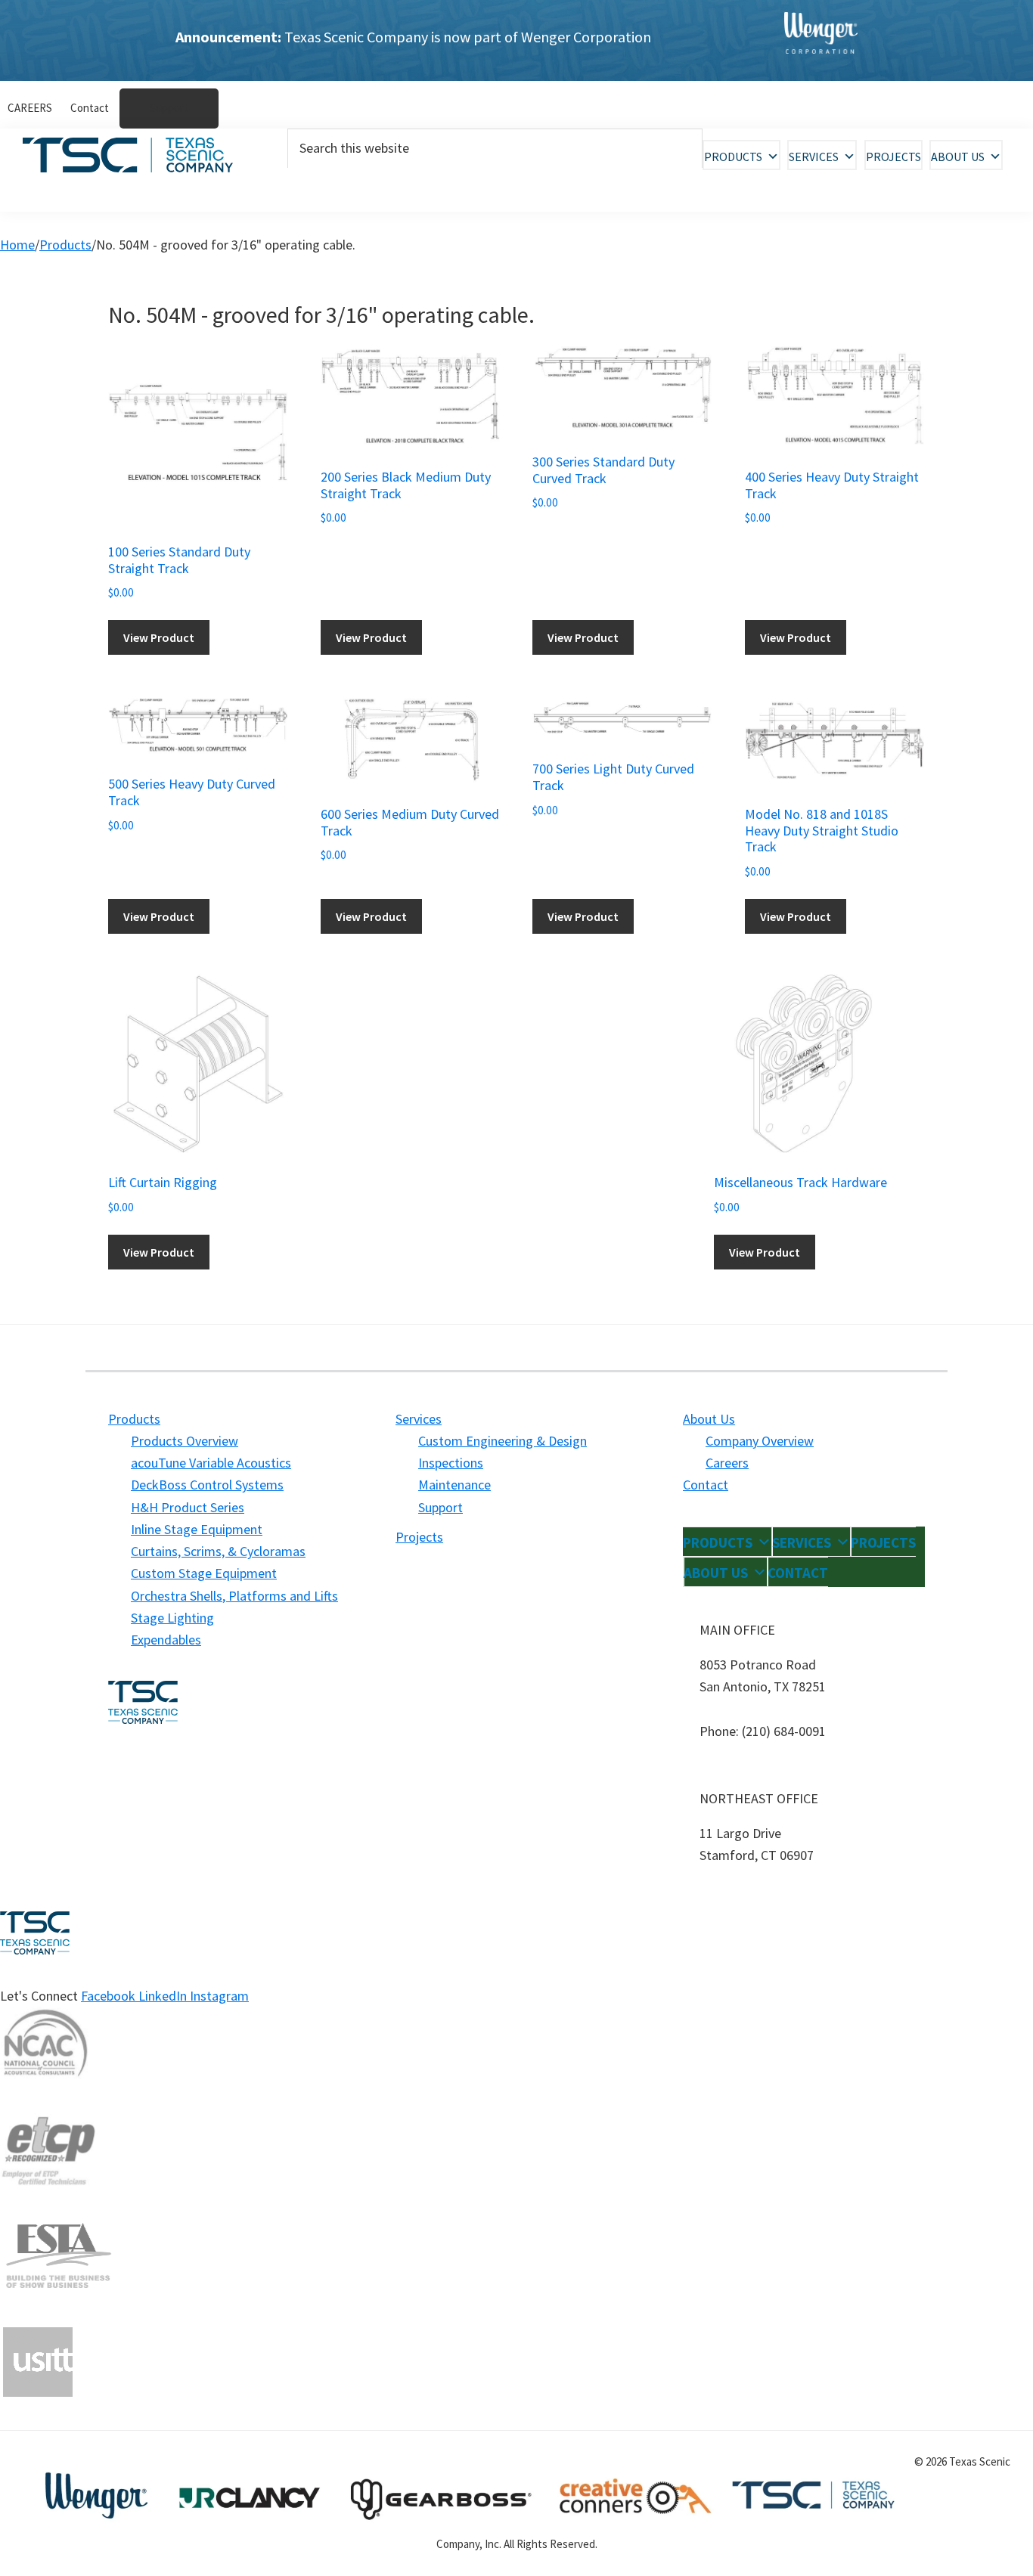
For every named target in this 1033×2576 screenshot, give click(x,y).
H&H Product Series (188, 1507)
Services (814, 157)
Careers (727, 1463)
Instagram (219, 1996)
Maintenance (454, 1485)
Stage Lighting (172, 1618)
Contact (706, 1485)
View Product (159, 637)
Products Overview (185, 1441)
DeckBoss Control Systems (207, 1485)
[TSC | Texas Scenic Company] (821, 40)
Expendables (166, 1640)
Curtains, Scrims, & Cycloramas (218, 1551)
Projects (893, 157)
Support (440, 1507)
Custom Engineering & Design (503, 1441)
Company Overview (760, 1441)
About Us (958, 157)
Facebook (110, 1996)
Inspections (451, 1463)
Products (733, 157)
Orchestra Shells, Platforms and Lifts (234, 1596)
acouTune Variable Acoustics (211, 1463)
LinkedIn (164, 1996)
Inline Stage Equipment (197, 1529)
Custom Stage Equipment (204, 1573)
